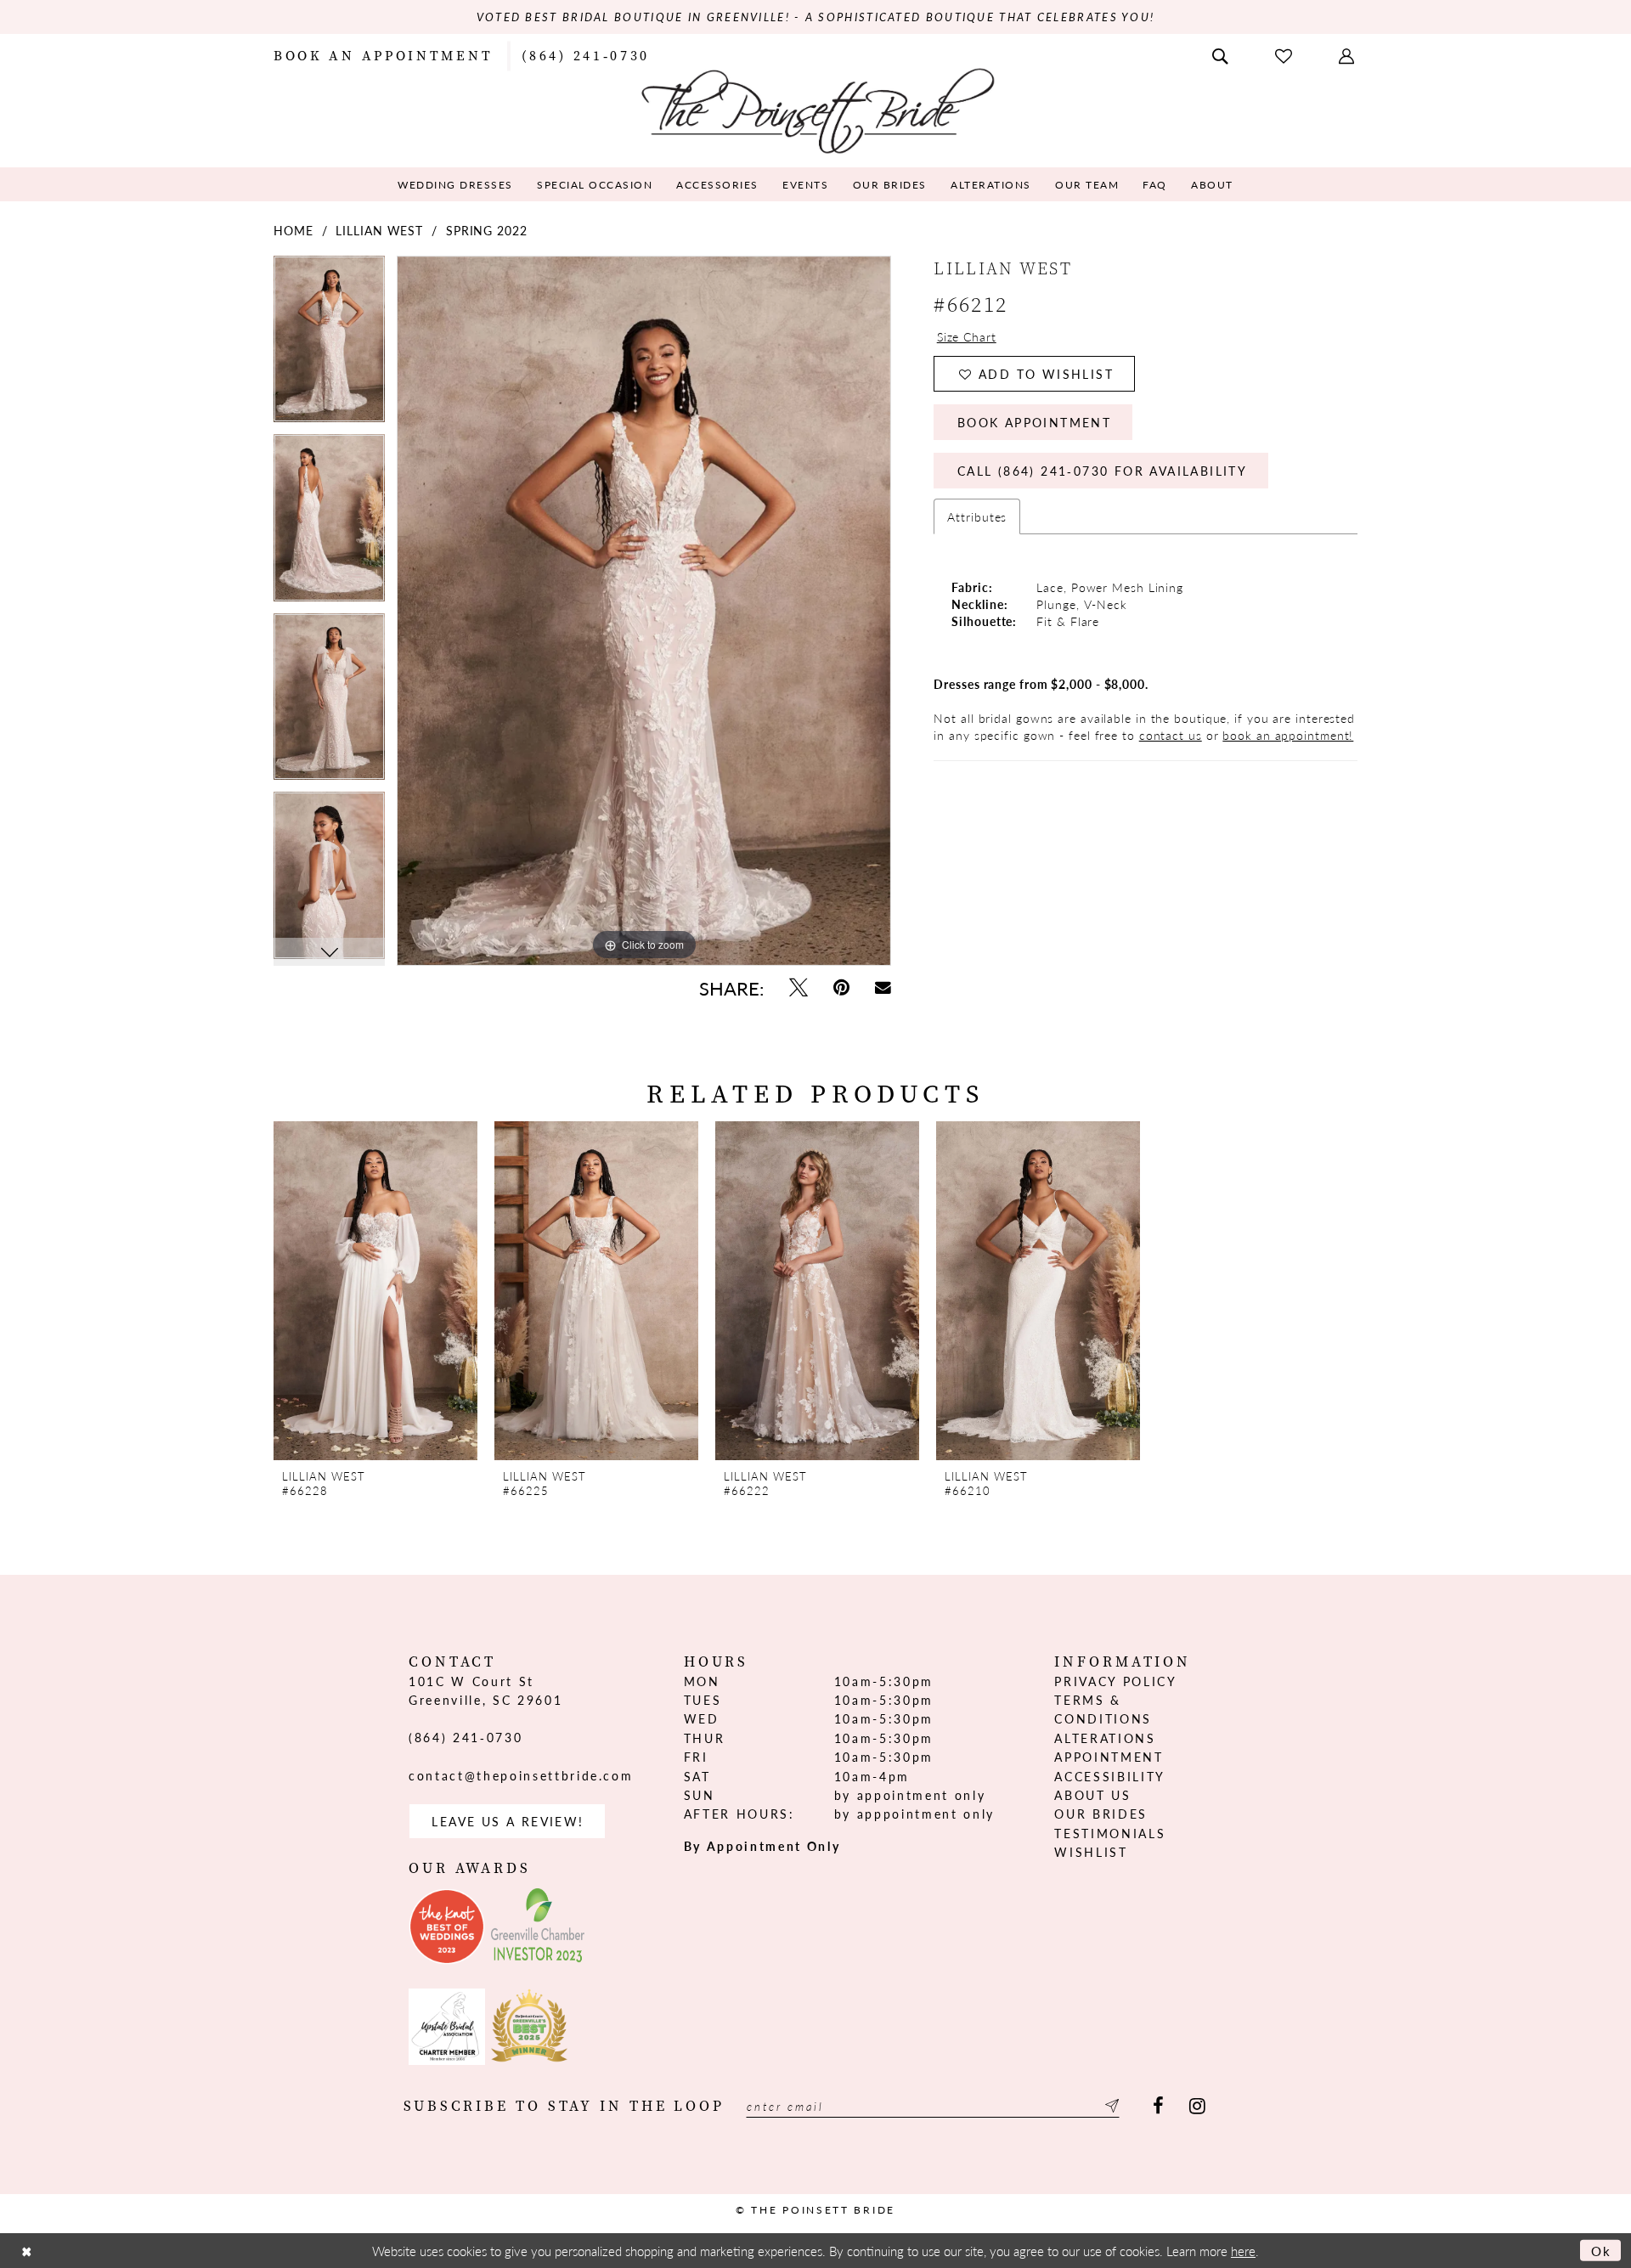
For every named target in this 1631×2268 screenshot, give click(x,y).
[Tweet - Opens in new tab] (799, 987)
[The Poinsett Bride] (816, 109)
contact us (1171, 735)
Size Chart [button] (967, 336)
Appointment (1109, 1757)
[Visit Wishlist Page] (1285, 55)
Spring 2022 (487, 230)
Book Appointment (1034, 422)
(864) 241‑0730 (466, 1737)
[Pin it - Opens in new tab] (841, 987)
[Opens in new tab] (447, 1927)
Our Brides (1101, 1814)
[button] (1348, 54)
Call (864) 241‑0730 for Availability (1102, 471)
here (1243, 2251)
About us (1092, 1795)
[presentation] (375, 1291)
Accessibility (1110, 1776)
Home (293, 230)
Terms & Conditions (1103, 1709)
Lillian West (379, 230)
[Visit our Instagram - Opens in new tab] (1197, 2106)
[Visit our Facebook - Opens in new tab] (1158, 2106)
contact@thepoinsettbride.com (521, 1775)
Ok (1602, 2251)
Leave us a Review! (508, 1821)
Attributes (977, 516)
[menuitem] (383, 54)
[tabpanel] (329, 345)
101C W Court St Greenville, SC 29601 (485, 1690)
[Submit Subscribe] (1109, 2106)
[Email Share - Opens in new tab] (883, 987)
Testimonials (1110, 1833)
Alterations (1105, 1738)
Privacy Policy (1115, 1681)
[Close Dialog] (26, 2251)
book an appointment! (1288, 735)
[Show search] (1222, 54)
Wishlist (1091, 1852)
